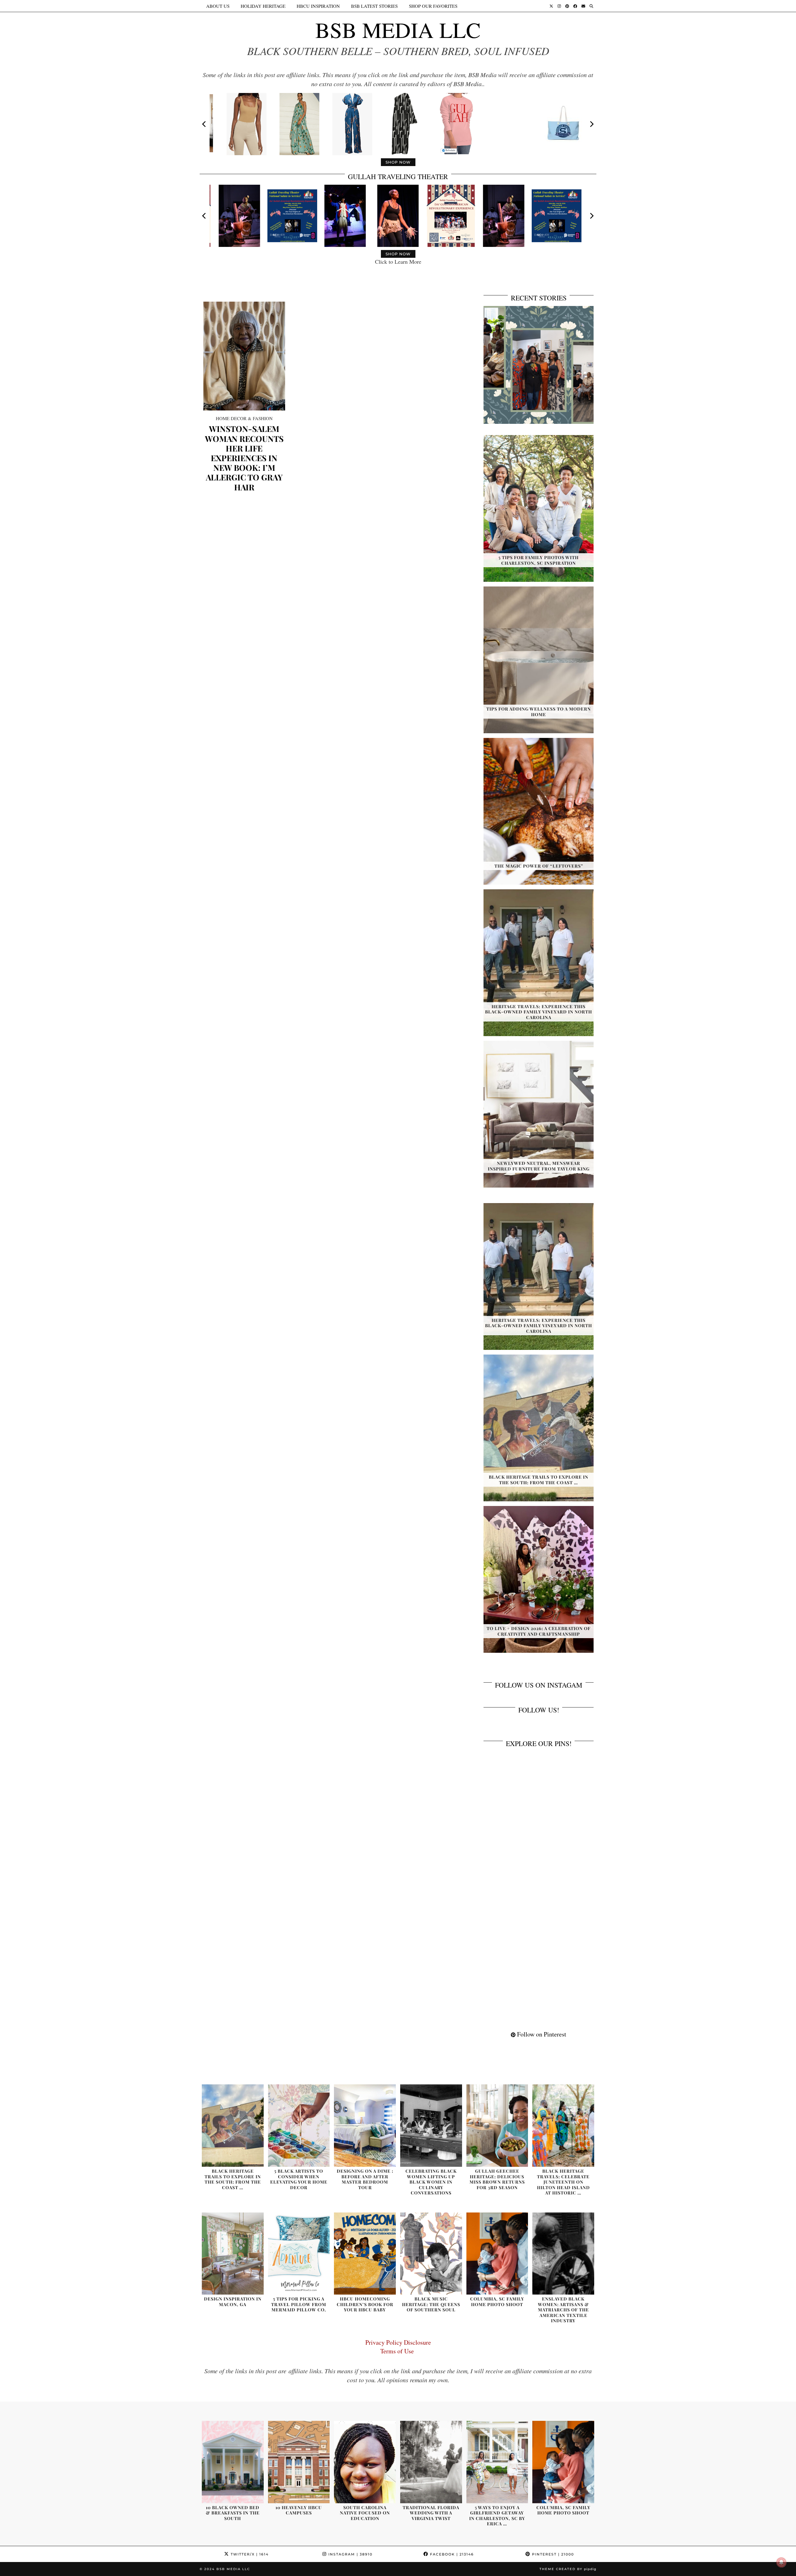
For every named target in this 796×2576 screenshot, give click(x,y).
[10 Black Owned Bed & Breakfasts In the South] (233, 2462)
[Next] (591, 124)
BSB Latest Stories (374, 6)
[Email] (583, 6)
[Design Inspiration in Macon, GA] (233, 2254)
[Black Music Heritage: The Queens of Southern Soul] (431, 2254)
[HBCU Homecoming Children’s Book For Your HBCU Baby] (365, 2254)
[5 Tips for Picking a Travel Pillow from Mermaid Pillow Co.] (299, 2254)
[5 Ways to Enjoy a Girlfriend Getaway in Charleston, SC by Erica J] (497, 2462)
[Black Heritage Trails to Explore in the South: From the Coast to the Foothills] (233, 2126)
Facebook (451, 2554)
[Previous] (205, 124)
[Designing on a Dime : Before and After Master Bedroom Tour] (365, 2126)
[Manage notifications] (781, 2562)
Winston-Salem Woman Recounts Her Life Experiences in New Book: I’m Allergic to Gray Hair (244, 458)
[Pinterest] (567, 6)
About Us (218, 6)
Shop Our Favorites (433, 6)
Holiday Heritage (263, 6)
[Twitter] (551, 6)
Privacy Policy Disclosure (398, 2342)
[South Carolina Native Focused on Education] (365, 2462)
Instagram (350, 2554)
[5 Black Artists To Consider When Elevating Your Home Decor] (299, 2126)
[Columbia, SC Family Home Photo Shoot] (497, 2254)
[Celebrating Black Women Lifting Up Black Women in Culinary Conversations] (431, 2126)
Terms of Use (398, 2351)
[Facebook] (575, 6)
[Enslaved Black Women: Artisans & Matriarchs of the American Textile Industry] (563, 2254)
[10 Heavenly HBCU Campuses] (299, 2462)
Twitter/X (249, 2554)
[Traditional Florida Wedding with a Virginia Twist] (431, 2462)
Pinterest (552, 2554)
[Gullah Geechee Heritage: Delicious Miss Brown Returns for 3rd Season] (497, 2126)
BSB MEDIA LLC (398, 30)
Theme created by (568, 2569)
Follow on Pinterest (541, 2034)
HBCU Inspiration (318, 6)
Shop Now (398, 162)
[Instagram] (559, 6)
